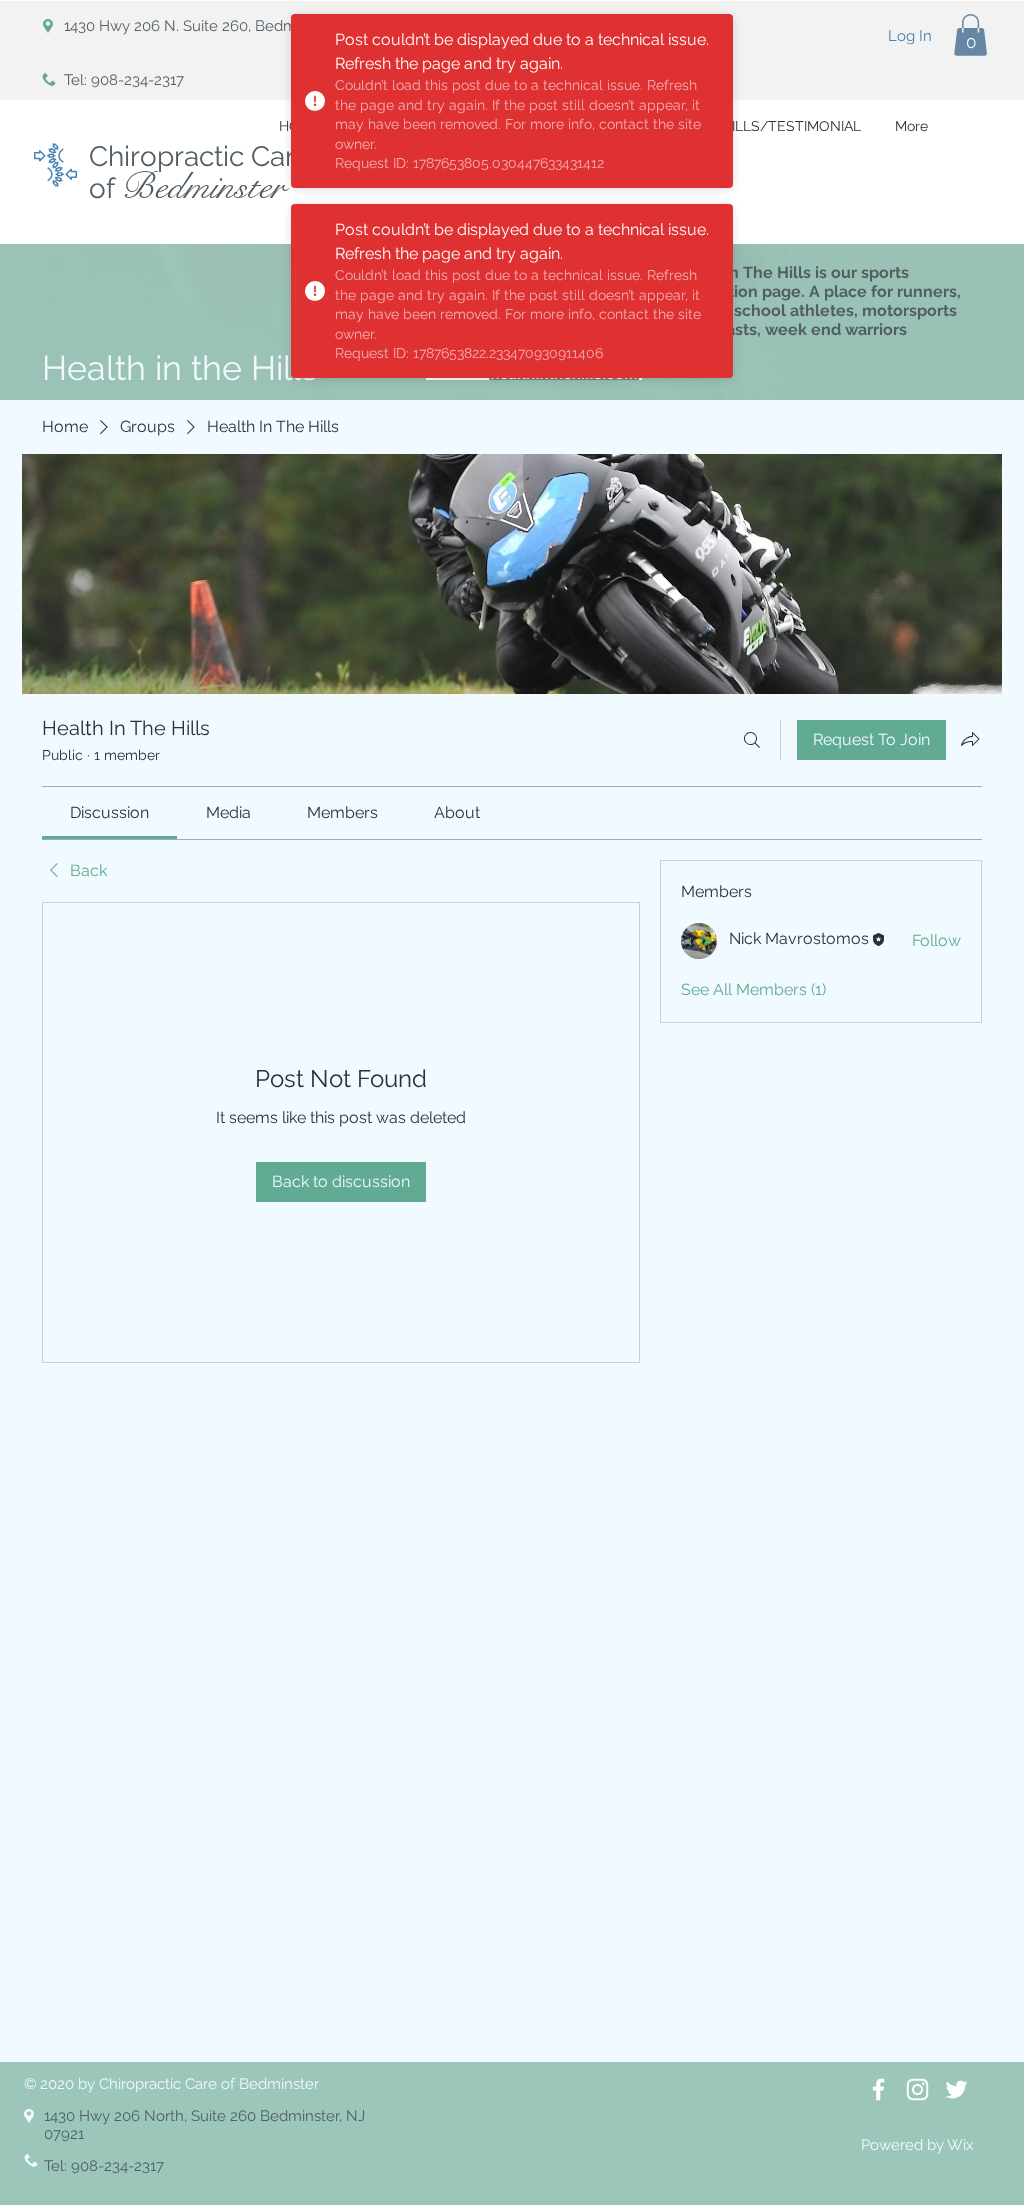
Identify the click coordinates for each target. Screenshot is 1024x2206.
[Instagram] (917, 2089)
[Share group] (970, 739)
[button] (970, 35)
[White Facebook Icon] (878, 2089)
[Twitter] (956, 2089)
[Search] (752, 740)
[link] (109, 812)
